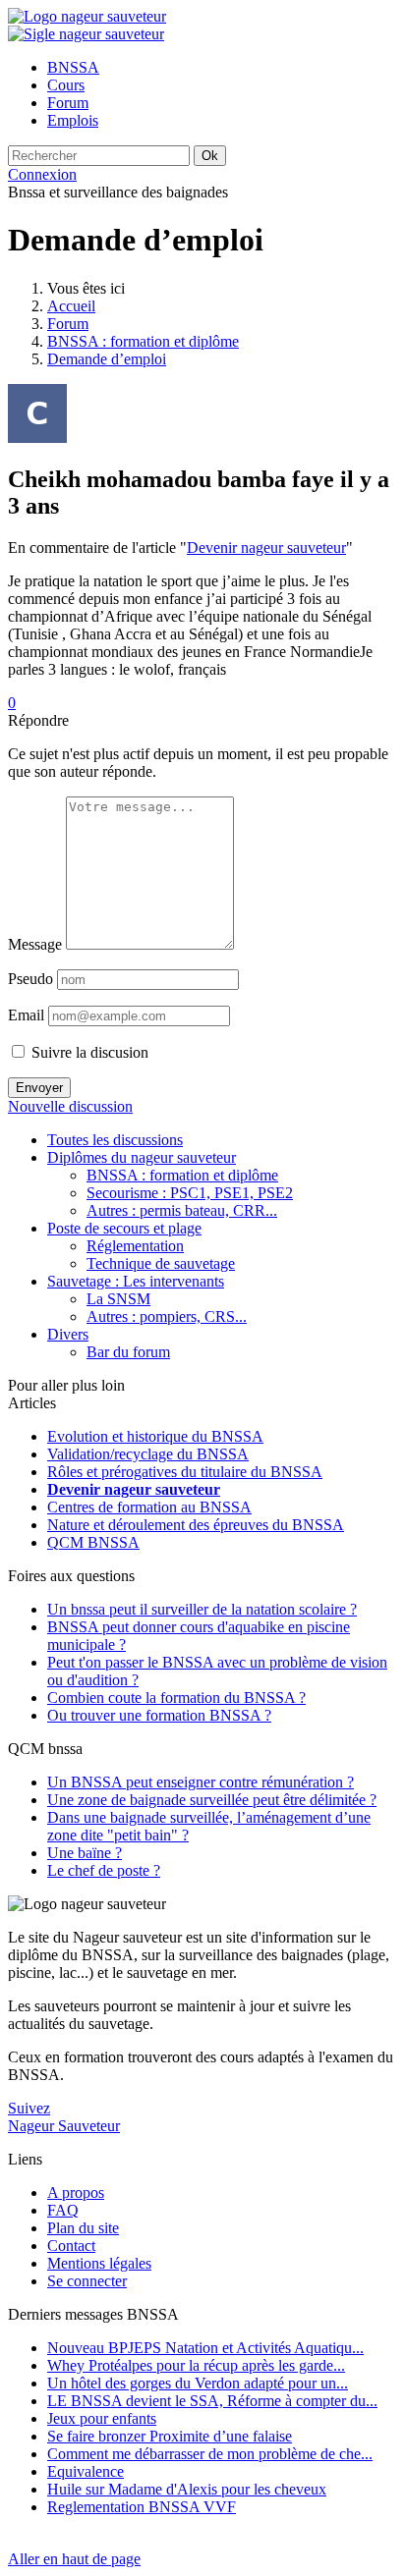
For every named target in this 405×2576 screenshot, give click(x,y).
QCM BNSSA (93, 1542)
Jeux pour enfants (102, 2418)
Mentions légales (99, 2263)
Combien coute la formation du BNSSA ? (176, 1698)
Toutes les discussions (115, 1140)
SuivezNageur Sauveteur (64, 2117)
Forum (68, 324)
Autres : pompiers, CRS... (167, 1316)
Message (35, 944)
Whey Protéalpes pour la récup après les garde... (196, 2365)
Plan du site (83, 2228)
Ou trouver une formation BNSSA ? (159, 1715)
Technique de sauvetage (161, 1263)
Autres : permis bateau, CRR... (182, 1210)
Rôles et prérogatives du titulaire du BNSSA (185, 1472)
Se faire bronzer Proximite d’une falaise (170, 2436)
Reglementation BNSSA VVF (142, 2507)
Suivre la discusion (88, 1052)
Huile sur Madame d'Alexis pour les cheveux (187, 2489)
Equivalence (86, 2471)
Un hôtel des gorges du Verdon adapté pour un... (198, 2383)
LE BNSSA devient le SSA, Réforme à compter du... (212, 2401)
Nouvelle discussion (70, 1106)
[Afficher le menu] (86, 34)
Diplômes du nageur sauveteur (142, 1157)
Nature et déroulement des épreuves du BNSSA (196, 1525)
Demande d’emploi (107, 359)
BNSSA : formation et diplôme (143, 341)
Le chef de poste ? (104, 1870)
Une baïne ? (85, 1853)
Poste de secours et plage (124, 1228)
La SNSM (118, 1299)
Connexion (42, 174)
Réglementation (135, 1246)
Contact (71, 2246)
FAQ (63, 2210)
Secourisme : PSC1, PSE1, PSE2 (190, 1193)
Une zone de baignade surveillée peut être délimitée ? (212, 1800)
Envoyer (39, 1088)
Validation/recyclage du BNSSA (148, 1454)
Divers (68, 1334)
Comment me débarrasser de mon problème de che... (210, 2454)
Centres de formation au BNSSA (149, 1507)
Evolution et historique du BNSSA (155, 1436)
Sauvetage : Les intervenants (136, 1281)
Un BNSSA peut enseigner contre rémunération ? (201, 1782)
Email (26, 1015)
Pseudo (30, 979)
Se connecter (87, 2281)
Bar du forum (128, 1352)
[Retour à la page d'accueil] (87, 16)
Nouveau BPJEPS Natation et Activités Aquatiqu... (205, 2348)
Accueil (71, 306)
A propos (76, 2192)
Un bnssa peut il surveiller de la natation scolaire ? (202, 1609)
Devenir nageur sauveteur (266, 548)
